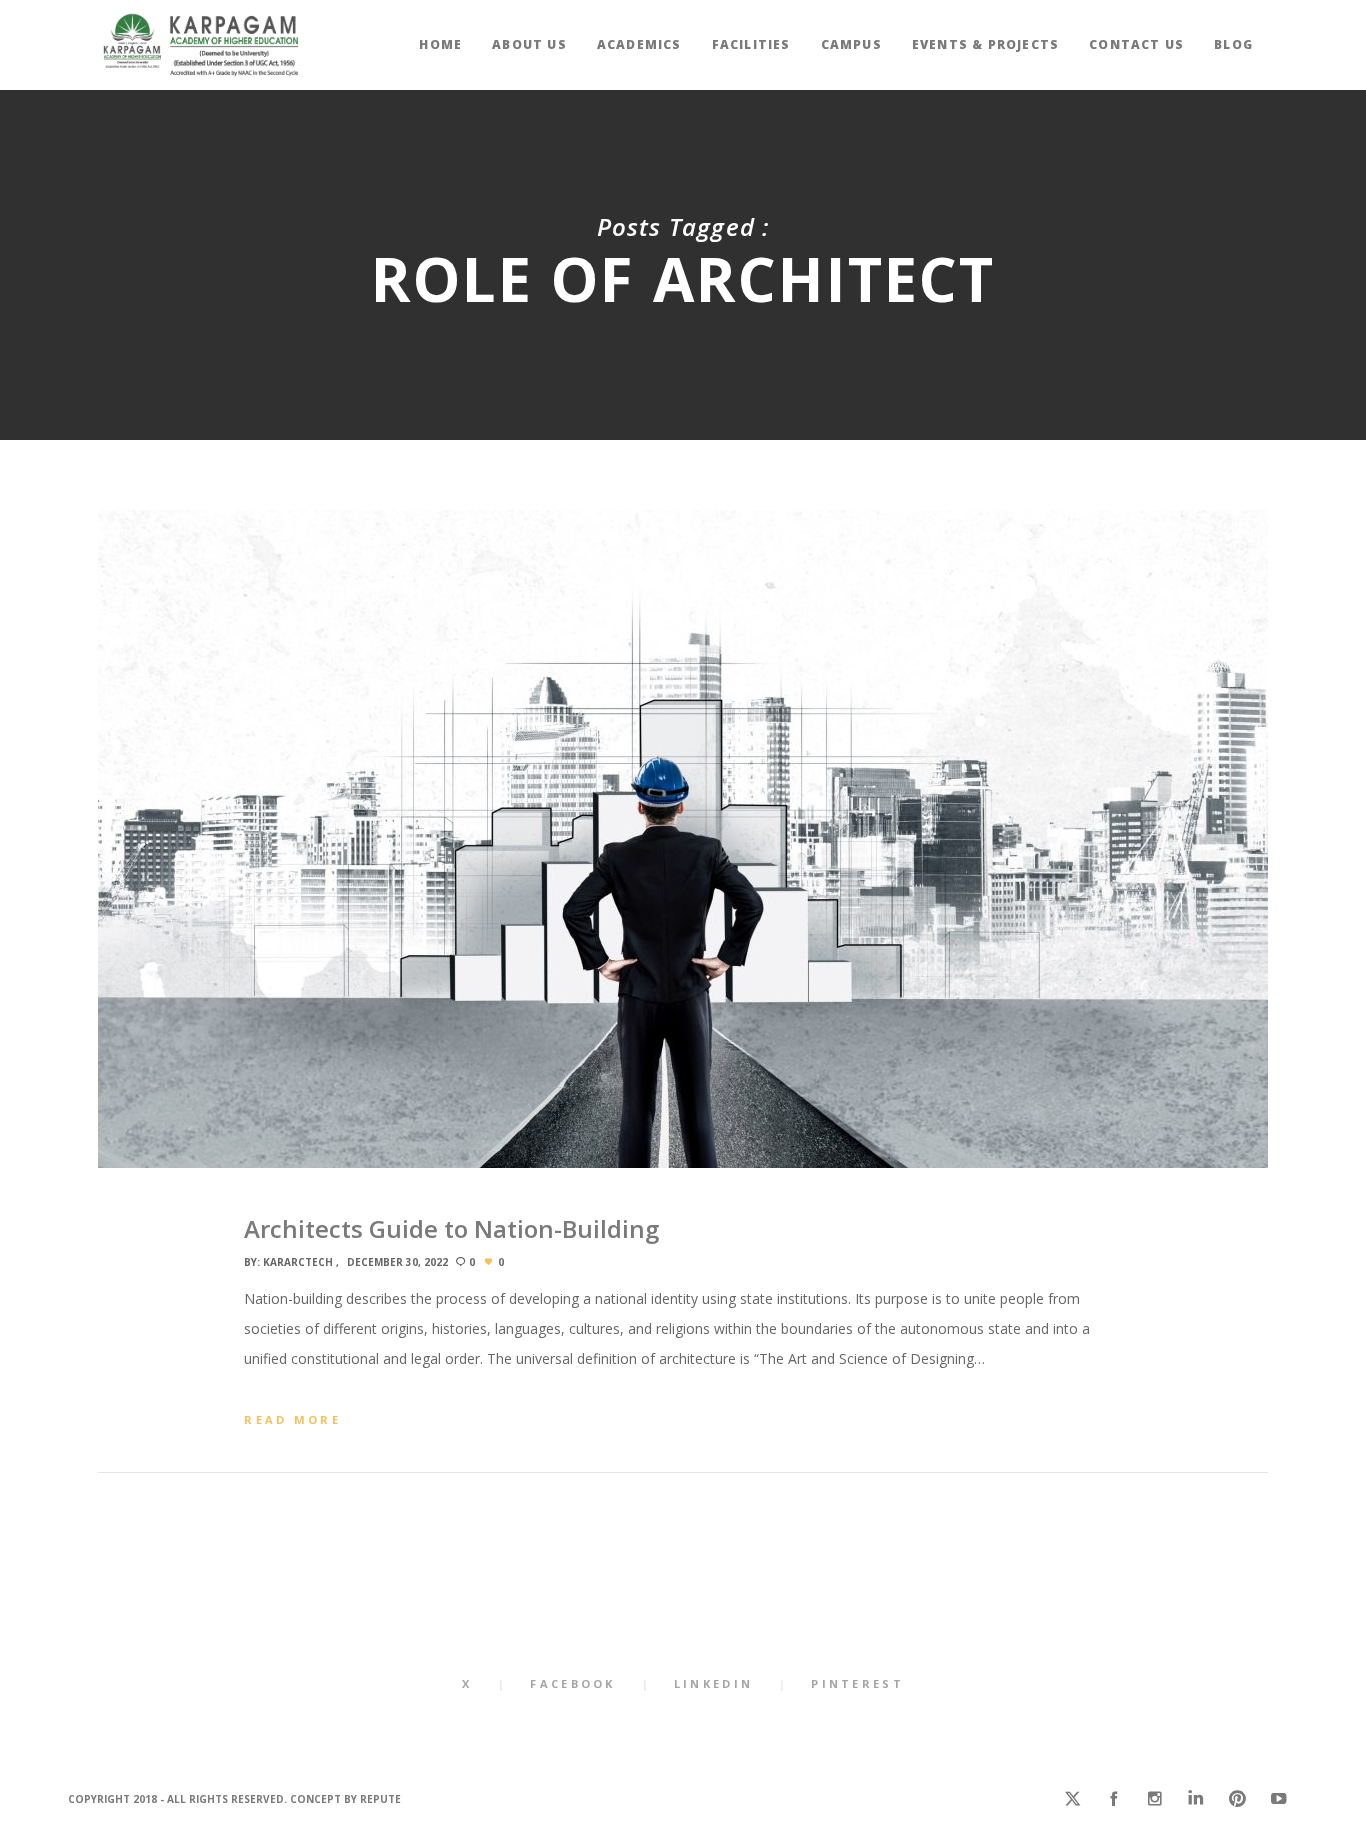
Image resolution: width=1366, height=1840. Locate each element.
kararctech (298, 1262)
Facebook (572, 1683)
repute (380, 1799)
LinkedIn (713, 1683)
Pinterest (857, 1683)
